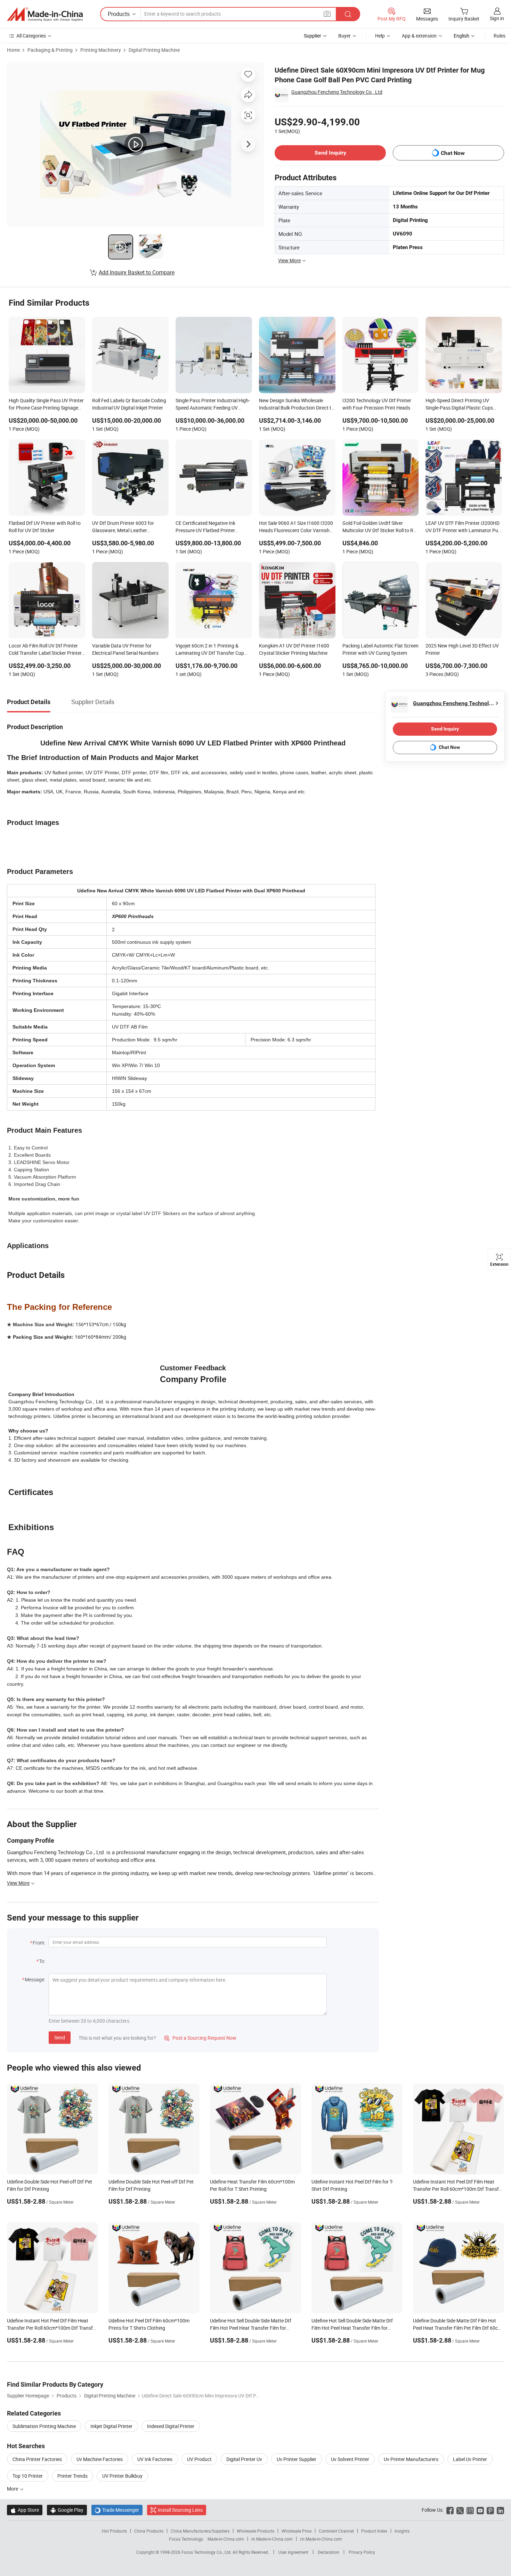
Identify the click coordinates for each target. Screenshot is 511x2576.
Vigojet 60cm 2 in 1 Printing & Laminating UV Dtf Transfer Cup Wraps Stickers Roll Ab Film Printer (212, 650)
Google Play (67, 2510)
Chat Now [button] (453, 153)
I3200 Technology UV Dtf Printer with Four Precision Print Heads (377, 404)
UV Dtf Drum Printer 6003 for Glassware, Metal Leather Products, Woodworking (123, 527)
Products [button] (119, 14)
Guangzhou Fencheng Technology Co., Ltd (337, 92)
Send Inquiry (330, 153)
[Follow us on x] (460, 2510)
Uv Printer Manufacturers (411, 2459)
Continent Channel (336, 2531)
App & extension (419, 36)
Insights (402, 2531)
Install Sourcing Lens (180, 2510)
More (13, 2489)
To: (42, 1961)
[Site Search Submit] (348, 14)
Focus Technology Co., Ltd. (207, 2552)
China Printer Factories (37, 2459)
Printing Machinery (101, 50)
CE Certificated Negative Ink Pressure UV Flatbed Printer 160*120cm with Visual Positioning (213, 527)
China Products (149, 2531)
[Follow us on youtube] (480, 2510)
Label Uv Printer (470, 2459)
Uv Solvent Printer (350, 2459)
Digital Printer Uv (244, 2459)
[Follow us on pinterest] (490, 2510)
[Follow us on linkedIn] (500, 2510)
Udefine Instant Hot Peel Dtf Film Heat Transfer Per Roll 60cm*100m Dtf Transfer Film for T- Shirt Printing (458, 2189)
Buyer (344, 36)
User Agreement (293, 2552)
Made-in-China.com (226, 2539)
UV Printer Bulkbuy (122, 2476)
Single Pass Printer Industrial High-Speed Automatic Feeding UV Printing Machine (213, 405)
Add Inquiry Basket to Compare (137, 272)
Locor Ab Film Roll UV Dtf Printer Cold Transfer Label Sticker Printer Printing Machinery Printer (45, 650)
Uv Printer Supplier (297, 2459)
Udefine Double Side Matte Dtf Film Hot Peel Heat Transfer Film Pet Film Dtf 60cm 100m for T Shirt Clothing (457, 2328)
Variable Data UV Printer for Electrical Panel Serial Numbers (125, 649)
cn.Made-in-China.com (321, 2539)
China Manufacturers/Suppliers (200, 2531)
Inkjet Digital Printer (111, 2426)
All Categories (31, 36)
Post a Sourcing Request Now (200, 2038)
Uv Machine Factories (100, 2459)
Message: (35, 1979)
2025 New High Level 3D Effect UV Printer (462, 649)
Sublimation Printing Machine (44, 2426)
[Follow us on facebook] (450, 2510)
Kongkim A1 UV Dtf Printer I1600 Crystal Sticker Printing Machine (294, 649)
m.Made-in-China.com (272, 2539)
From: (39, 1943)
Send (60, 2037)
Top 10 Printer (28, 2476)
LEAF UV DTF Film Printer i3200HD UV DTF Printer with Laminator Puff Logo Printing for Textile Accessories (464, 527)
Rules (500, 36)
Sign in (497, 18)
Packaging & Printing (50, 50)
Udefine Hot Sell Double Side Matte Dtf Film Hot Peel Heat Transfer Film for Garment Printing (251, 2328)
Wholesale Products (255, 2531)
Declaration (328, 2552)
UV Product (199, 2459)
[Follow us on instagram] (470, 2510)
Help (380, 36)
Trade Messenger (117, 2510)
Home (13, 50)
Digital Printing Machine (154, 50)
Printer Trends (72, 2476)
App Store (25, 2510)
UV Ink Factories (155, 2459)
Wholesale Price (297, 2531)
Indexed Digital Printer (171, 2426)
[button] (327, 14)
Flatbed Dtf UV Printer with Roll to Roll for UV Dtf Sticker (45, 527)
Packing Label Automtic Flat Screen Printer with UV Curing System (380, 649)
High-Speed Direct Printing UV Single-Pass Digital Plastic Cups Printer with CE (459, 405)
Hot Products (114, 2531)
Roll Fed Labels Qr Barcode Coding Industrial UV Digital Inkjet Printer (129, 404)
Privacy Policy (362, 2552)
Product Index (374, 2531)
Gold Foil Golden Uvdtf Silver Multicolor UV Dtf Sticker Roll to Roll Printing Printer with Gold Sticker (380, 527)
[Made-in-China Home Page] (45, 14)
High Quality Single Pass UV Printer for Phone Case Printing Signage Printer (46, 405)
